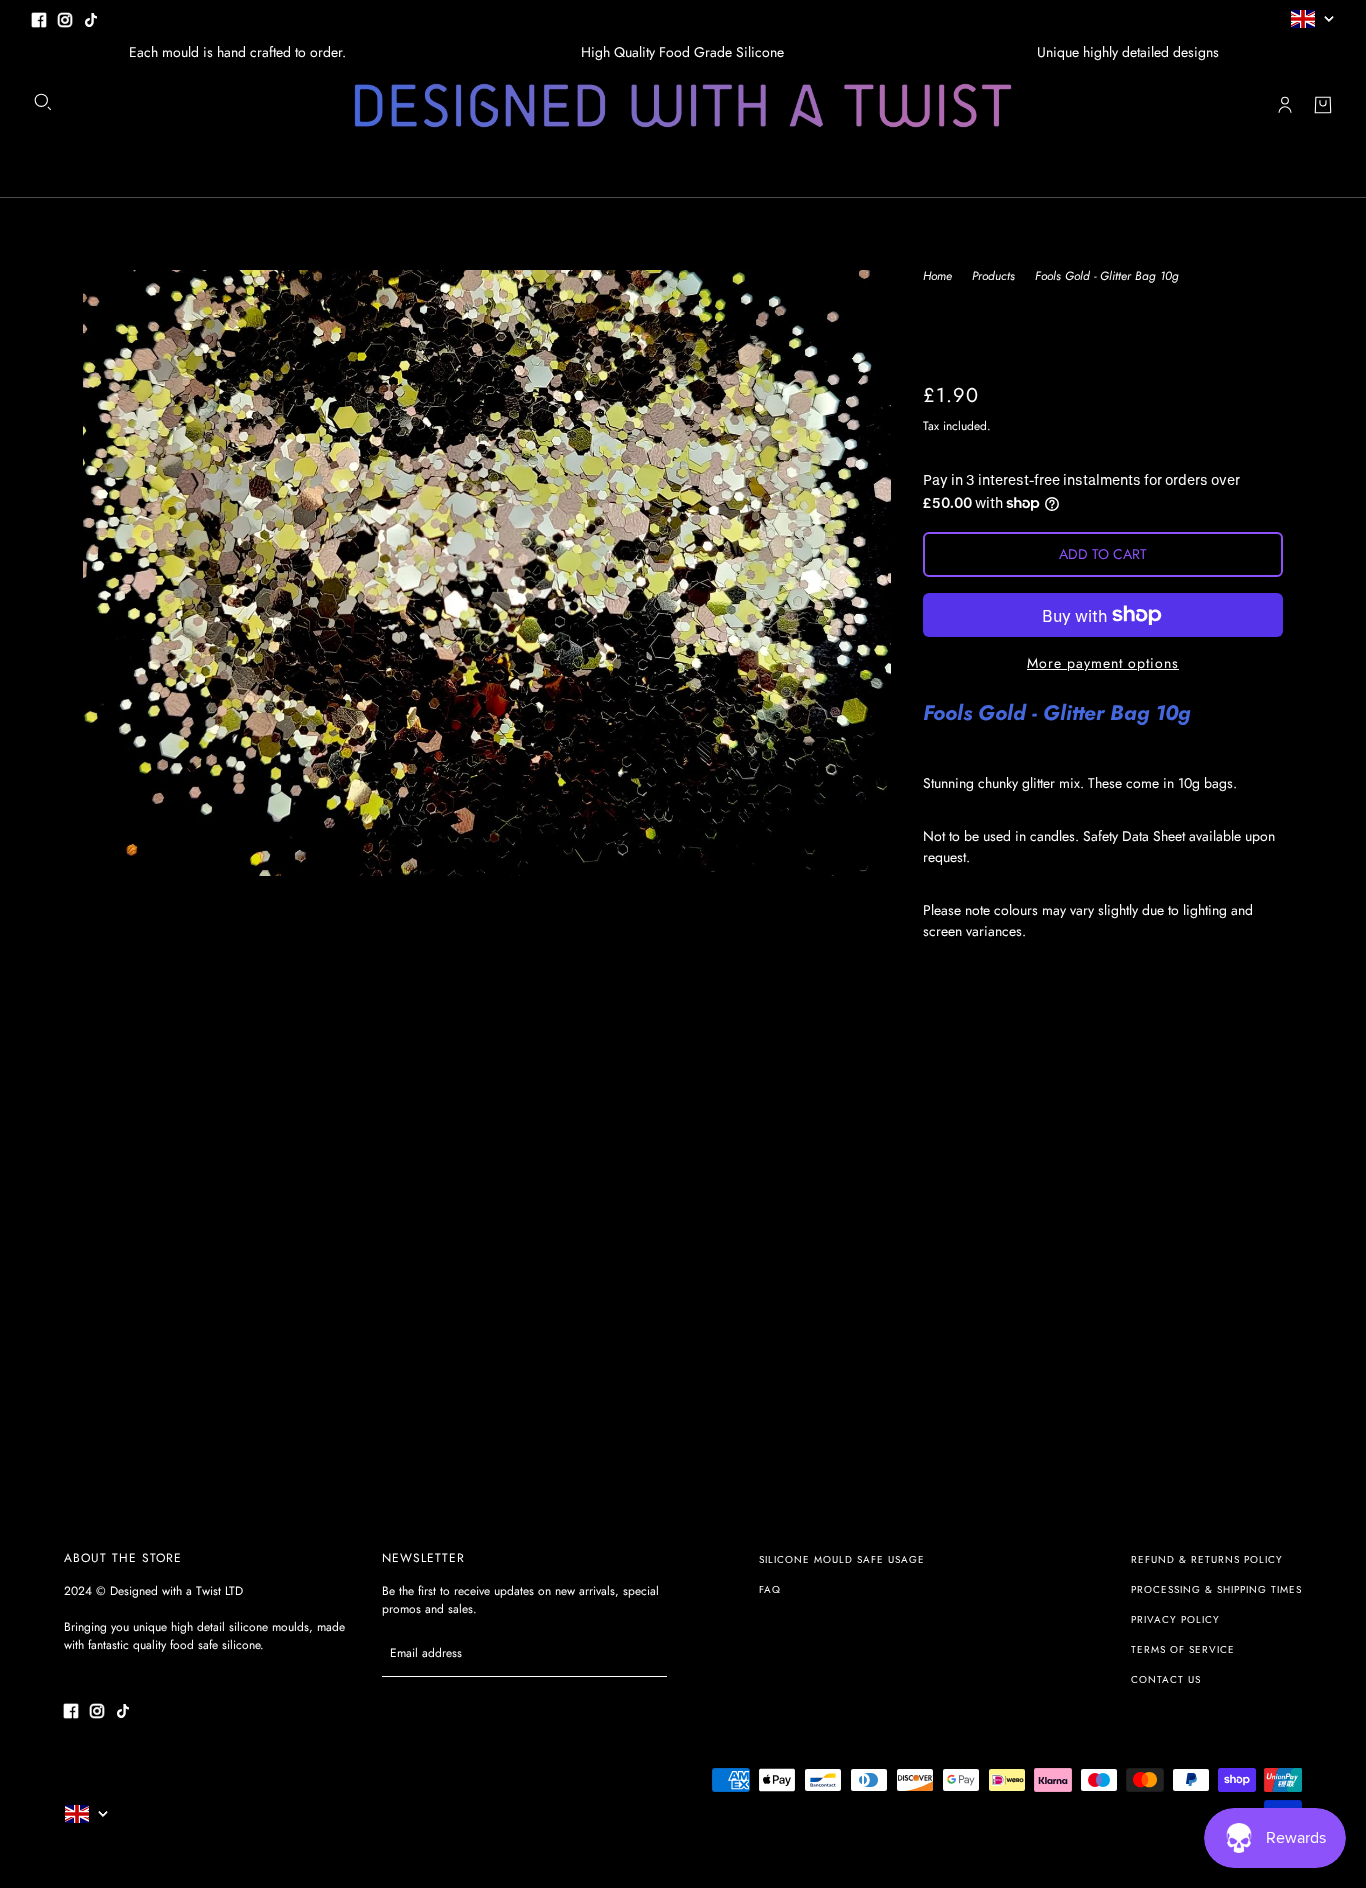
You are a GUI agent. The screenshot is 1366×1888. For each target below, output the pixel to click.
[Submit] (641, 1653)
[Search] (43, 102)
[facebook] (39, 18)
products (993, 277)
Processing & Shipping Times (1216, 1589)
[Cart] (1323, 105)
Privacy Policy (1175, 1619)
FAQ (770, 1589)
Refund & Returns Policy (1207, 1559)
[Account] (1285, 105)
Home (937, 277)
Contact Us (1166, 1679)
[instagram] (65, 18)
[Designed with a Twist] (683, 105)
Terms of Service (1183, 1649)
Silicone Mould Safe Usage (842, 1559)
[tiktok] (91, 18)
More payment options (1103, 663)
